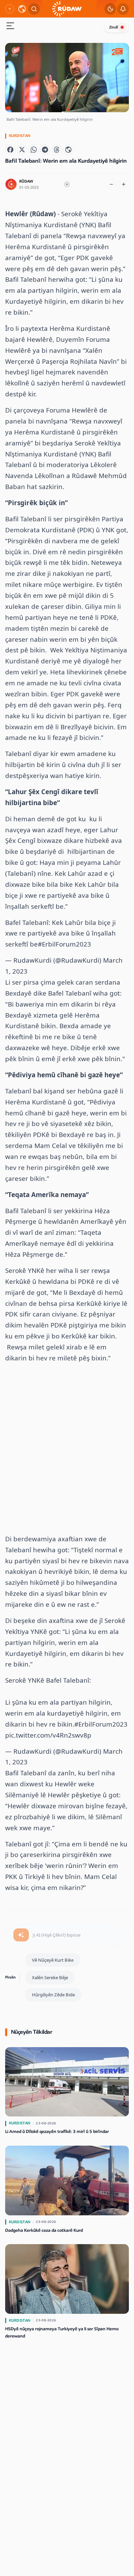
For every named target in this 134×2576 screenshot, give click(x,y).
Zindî (114, 27)
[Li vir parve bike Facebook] (10, 150)
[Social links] (10, 9)
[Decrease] (111, 184)
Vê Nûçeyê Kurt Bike (53, 1960)
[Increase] (124, 184)
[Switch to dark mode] (110, 9)
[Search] (34, 9)
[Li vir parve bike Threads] (57, 150)
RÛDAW (26, 181)
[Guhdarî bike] (67, 184)
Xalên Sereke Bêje (50, 1977)
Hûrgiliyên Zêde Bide (53, 1995)
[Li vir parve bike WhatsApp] (34, 150)
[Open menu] (10, 27)
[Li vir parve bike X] (22, 150)
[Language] (22, 9)
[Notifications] (123, 9)
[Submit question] (21, 1935)
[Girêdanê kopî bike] (68, 150)
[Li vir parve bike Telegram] (45, 150)
